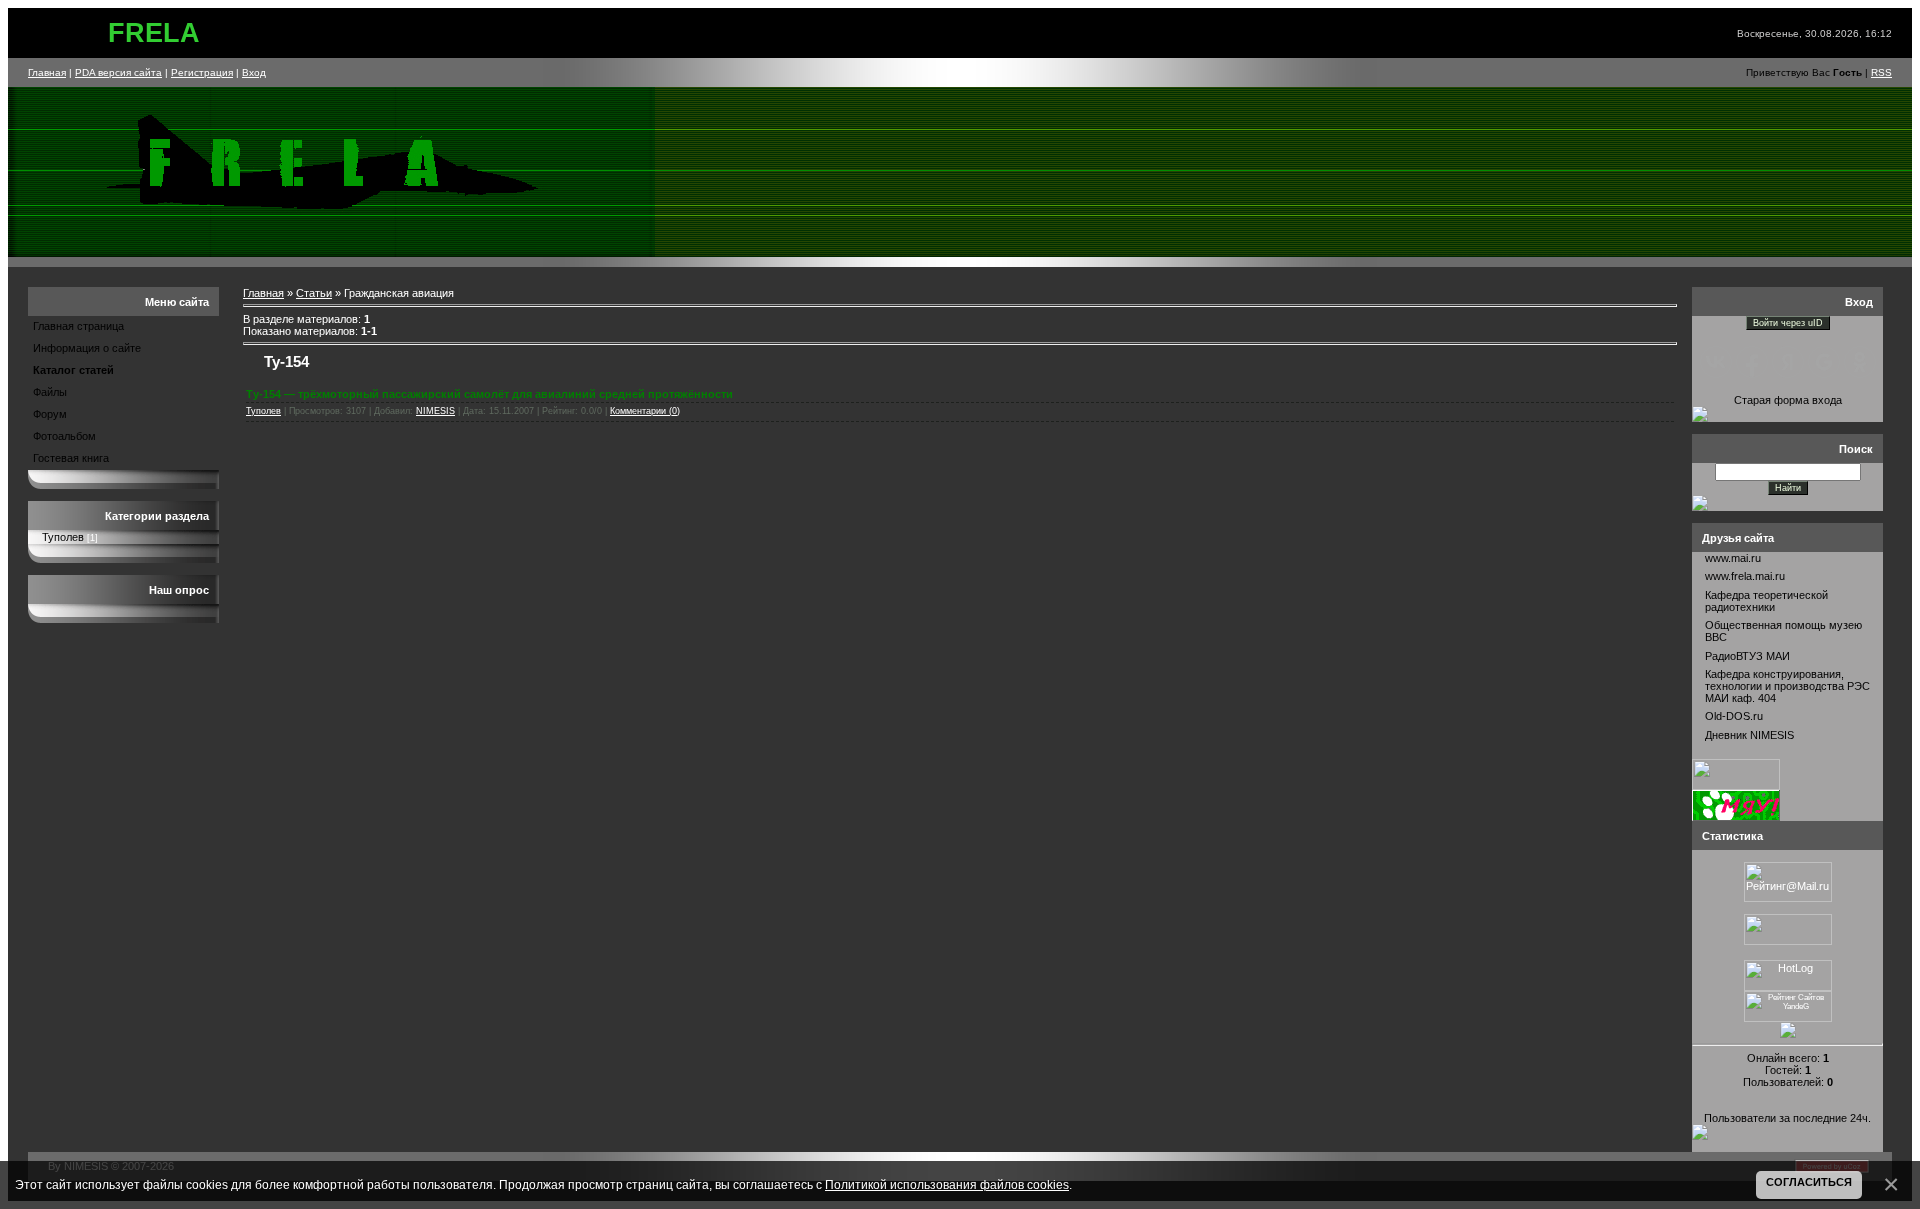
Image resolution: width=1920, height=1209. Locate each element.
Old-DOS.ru (1734, 716)
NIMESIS (435, 411)
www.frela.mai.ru (1745, 576)
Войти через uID (1788, 323)
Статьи (314, 293)
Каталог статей (73, 370)
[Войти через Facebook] (1752, 362)
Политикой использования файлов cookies (947, 1184)
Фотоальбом (64, 436)
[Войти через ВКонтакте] (1716, 362)
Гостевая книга (71, 458)
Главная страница (78, 326)
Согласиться (1809, 1182)
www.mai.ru (1733, 558)
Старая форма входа (1788, 400)
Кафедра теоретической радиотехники (1766, 601)
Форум (50, 414)
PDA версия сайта (118, 72)
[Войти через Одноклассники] (1860, 362)
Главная (47, 72)
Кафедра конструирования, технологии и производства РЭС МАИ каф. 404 (1787, 686)
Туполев (63, 537)
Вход (254, 72)
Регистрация (202, 72)
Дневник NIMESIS (1749, 735)
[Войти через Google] (1824, 362)
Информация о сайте (87, 348)
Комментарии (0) (645, 411)
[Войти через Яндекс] (1788, 362)
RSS (1881, 72)
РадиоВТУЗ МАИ (1747, 656)
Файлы (50, 392)
